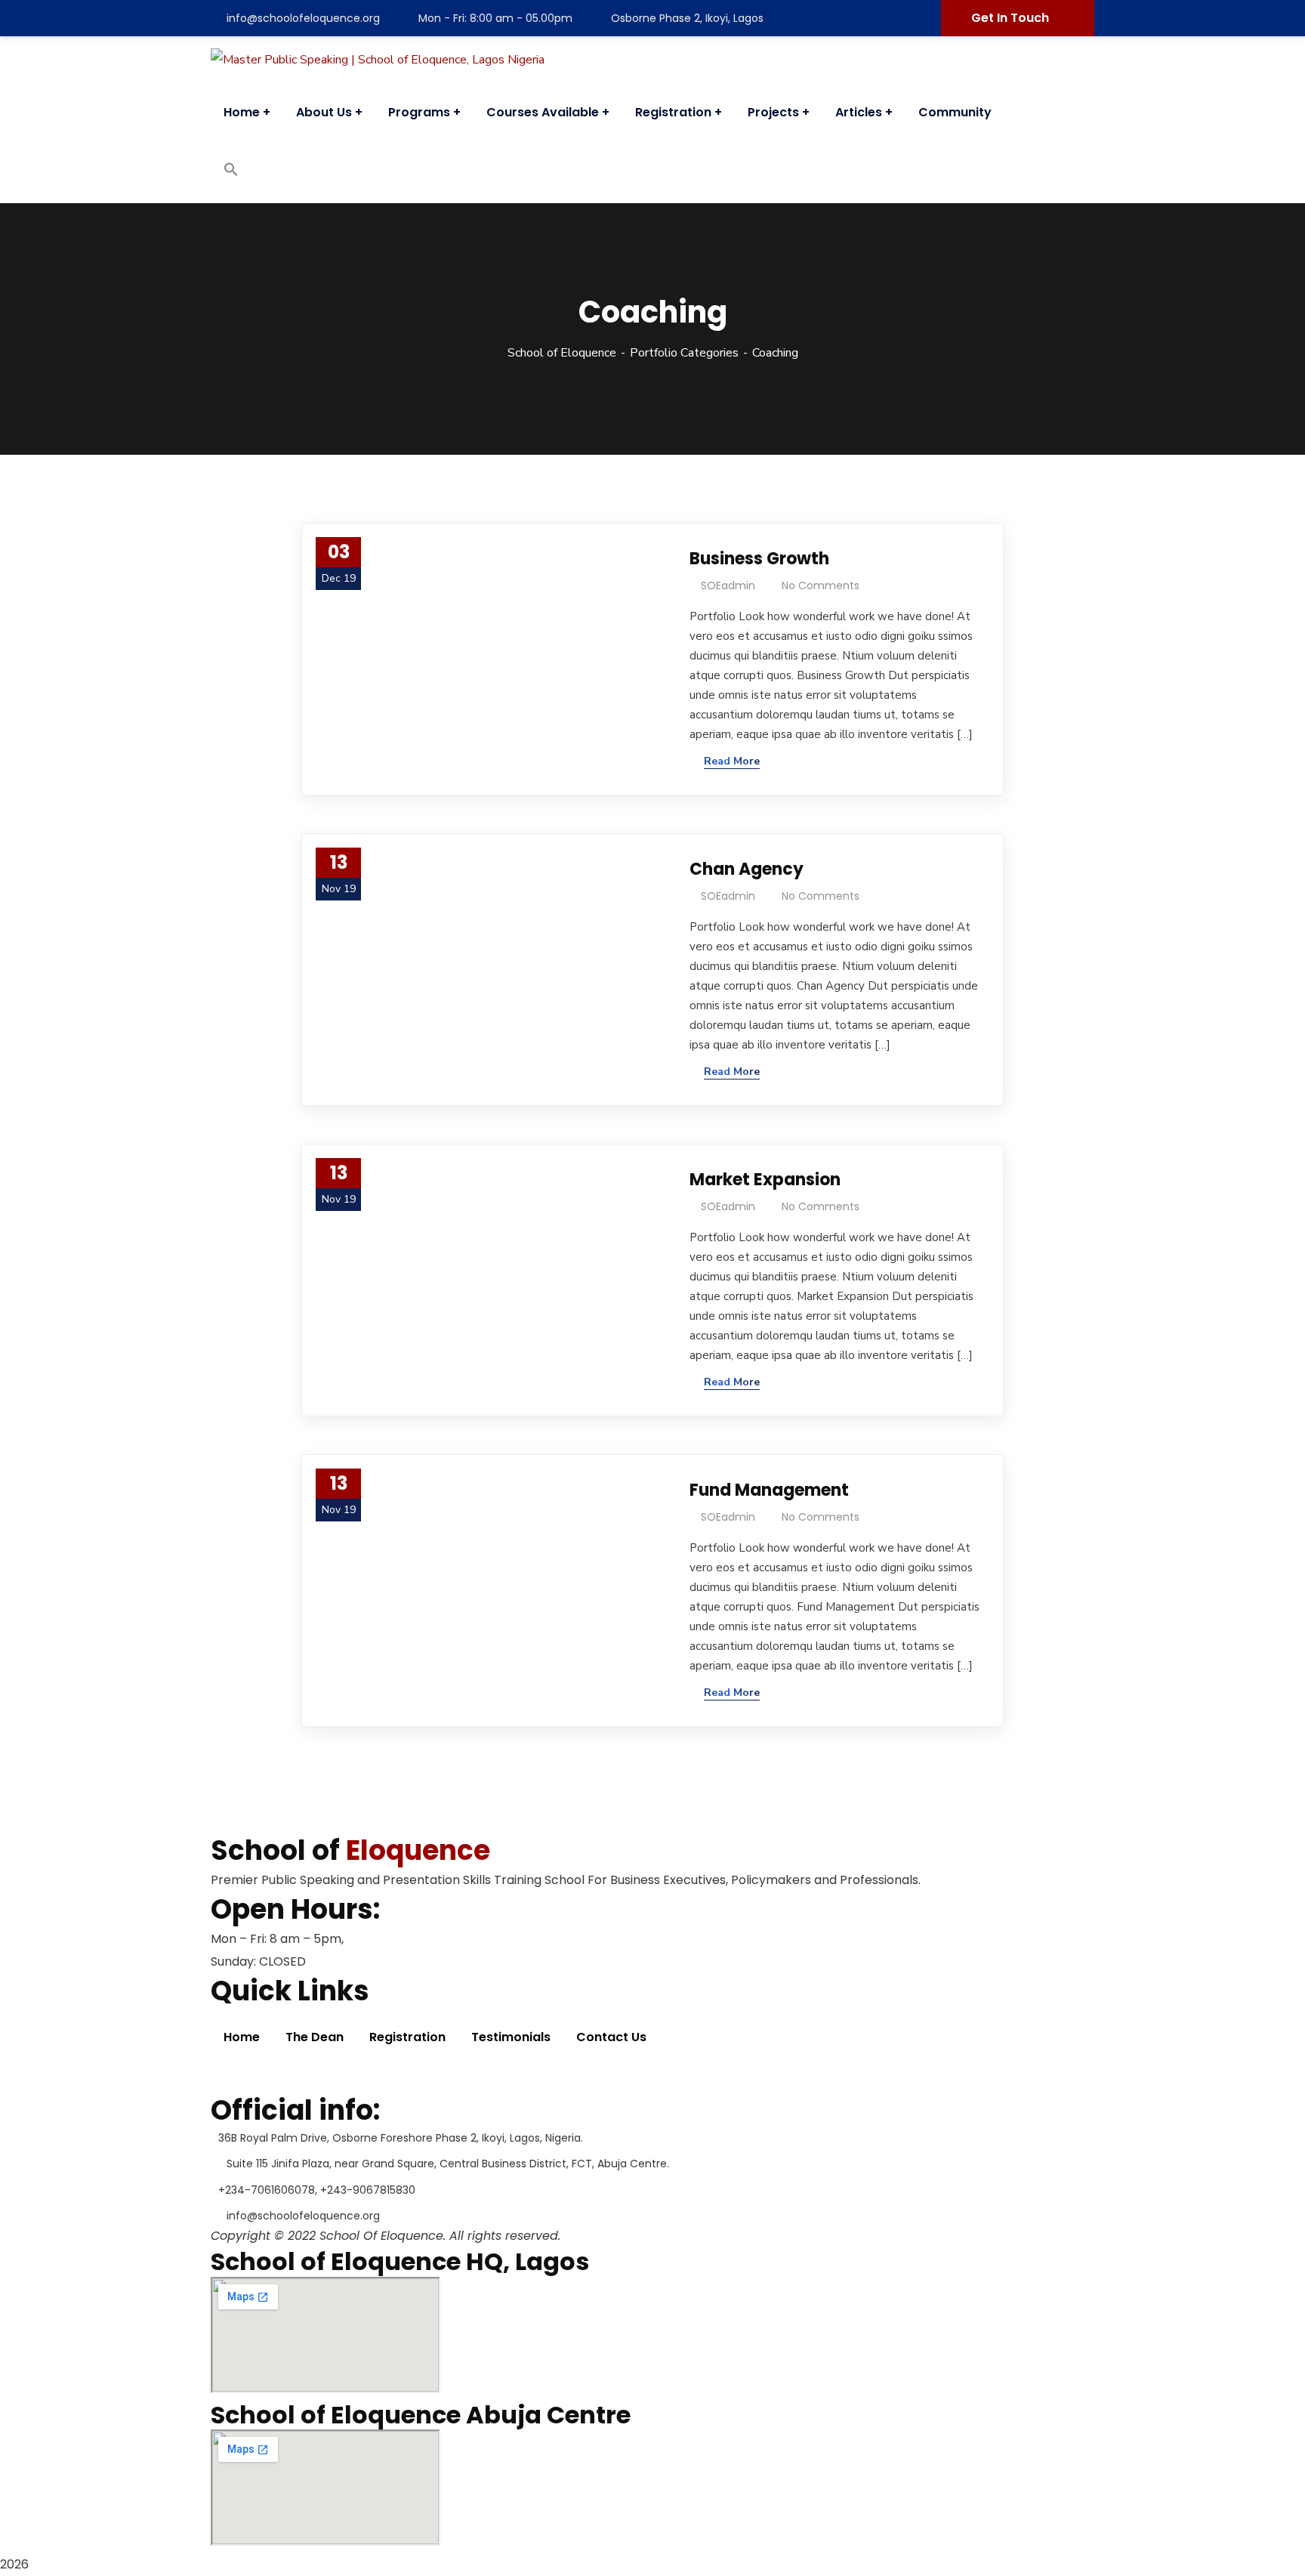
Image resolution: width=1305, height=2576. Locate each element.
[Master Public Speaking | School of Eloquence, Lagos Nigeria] (378, 59)
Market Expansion (765, 1180)
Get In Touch (1010, 18)
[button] (231, 173)
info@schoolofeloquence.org (303, 18)
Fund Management (769, 1490)
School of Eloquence (562, 353)
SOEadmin (728, 585)
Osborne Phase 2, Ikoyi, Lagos (687, 18)
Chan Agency (747, 869)
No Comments (821, 585)
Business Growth (759, 559)
